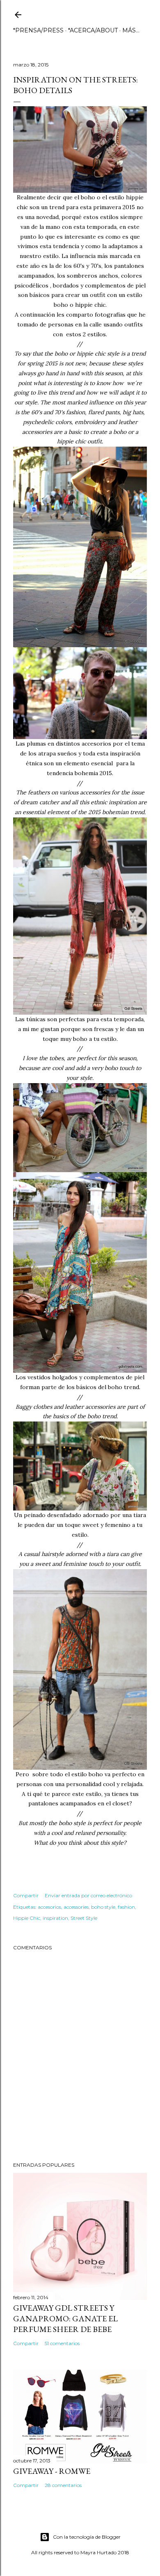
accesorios (49, 1907)
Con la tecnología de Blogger (87, 2537)
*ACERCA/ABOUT (93, 30)
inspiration (55, 1918)
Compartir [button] (26, 1895)
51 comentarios (62, 2343)
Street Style (84, 1918)
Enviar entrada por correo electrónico (88, 1895)
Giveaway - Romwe (52, 2471)
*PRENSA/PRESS (38, 30)
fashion (126, 1907)
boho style (103, 1907)
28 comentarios (63, 2485)
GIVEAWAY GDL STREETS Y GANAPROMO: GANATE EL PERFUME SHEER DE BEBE (65, 2318)
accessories (76, 1907)
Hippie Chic (27, 1918)
